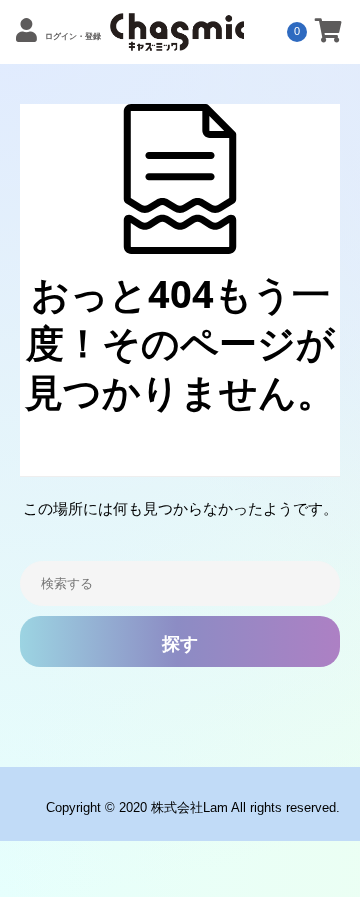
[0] (328, 34)
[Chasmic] (177, 40)
